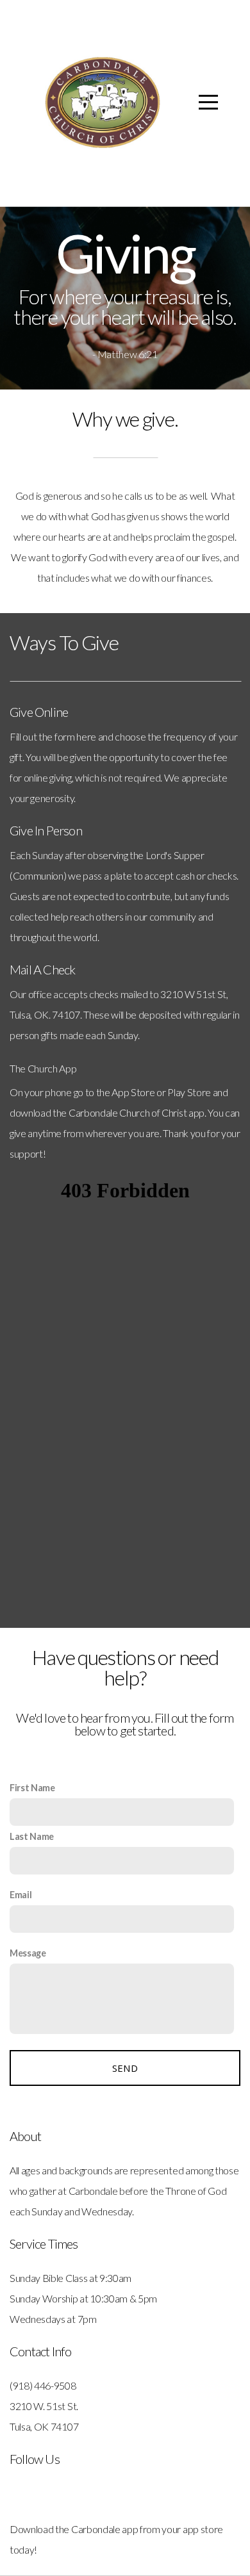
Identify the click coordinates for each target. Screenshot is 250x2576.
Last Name (32, 1836)
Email (21, 1895)
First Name (32, 1788)
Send (125, 2068)
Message (28, 1953)
